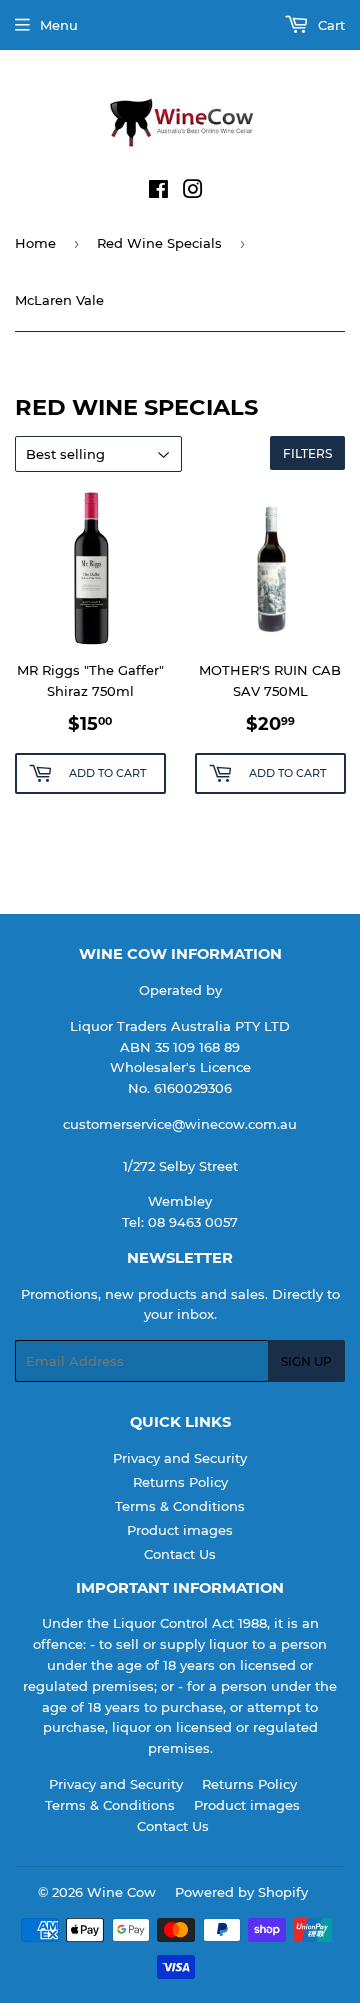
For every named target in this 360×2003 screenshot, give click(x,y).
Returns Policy (180, 1482)
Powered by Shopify (241, 1892)
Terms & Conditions (180, 1506)
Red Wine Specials (159, 243)
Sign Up (306, 1361)
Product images (180, 1530)
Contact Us (180, 1554)
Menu (59, 25)
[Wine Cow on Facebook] (158, 192)
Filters (307, 453)
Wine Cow (121, 1892)
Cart (329, 25)
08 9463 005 (189, 1222)
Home (35, 243)
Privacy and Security (180, 1458)
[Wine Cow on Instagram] (193, 192)
